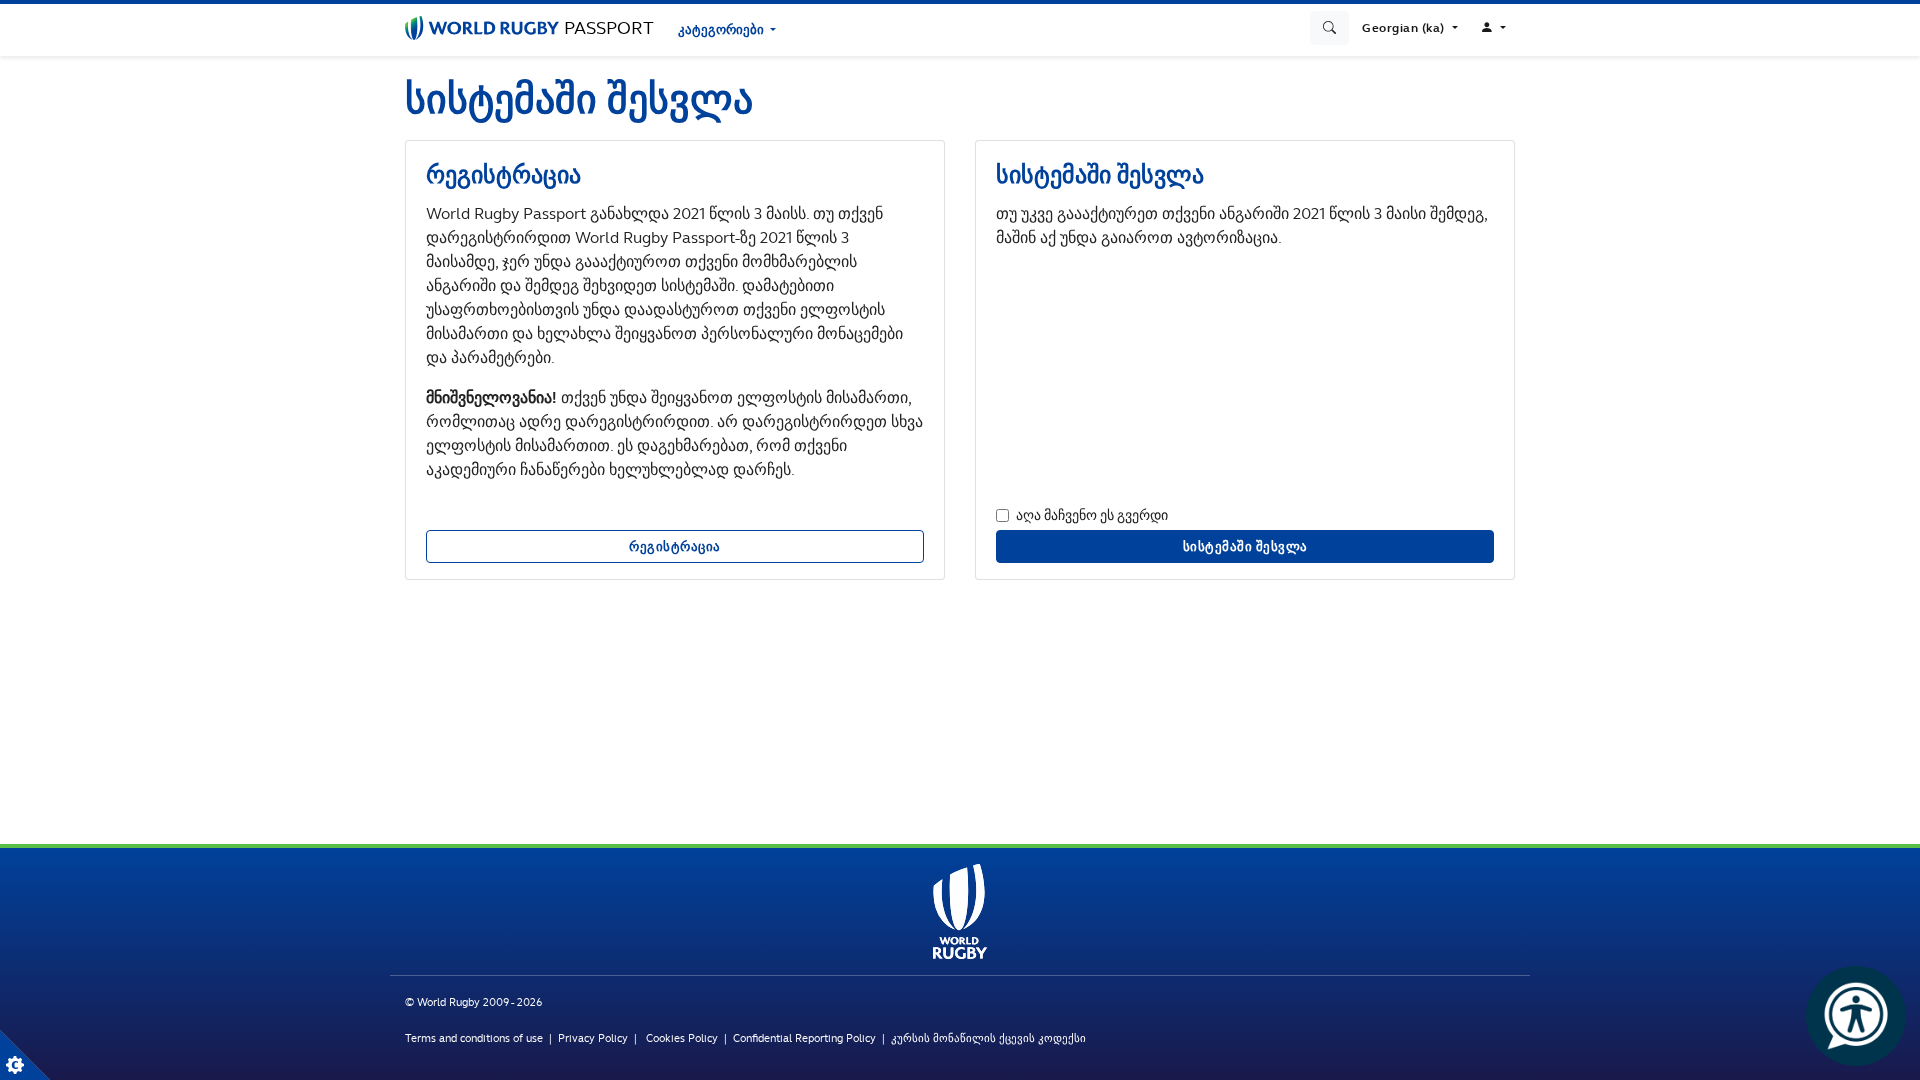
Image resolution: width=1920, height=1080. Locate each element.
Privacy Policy (593, 1038)
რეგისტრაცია (675, 546)
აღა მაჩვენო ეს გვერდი (1092, 514)
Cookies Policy (682, 1038)
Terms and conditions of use (474, 1038)
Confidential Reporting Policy (807, 1038)
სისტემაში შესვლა (1245, 546)
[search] (1330, 28)
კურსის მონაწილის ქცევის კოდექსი (988, 1038)
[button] (1409, 28)
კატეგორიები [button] (722, 29)
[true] (25, 1055)
